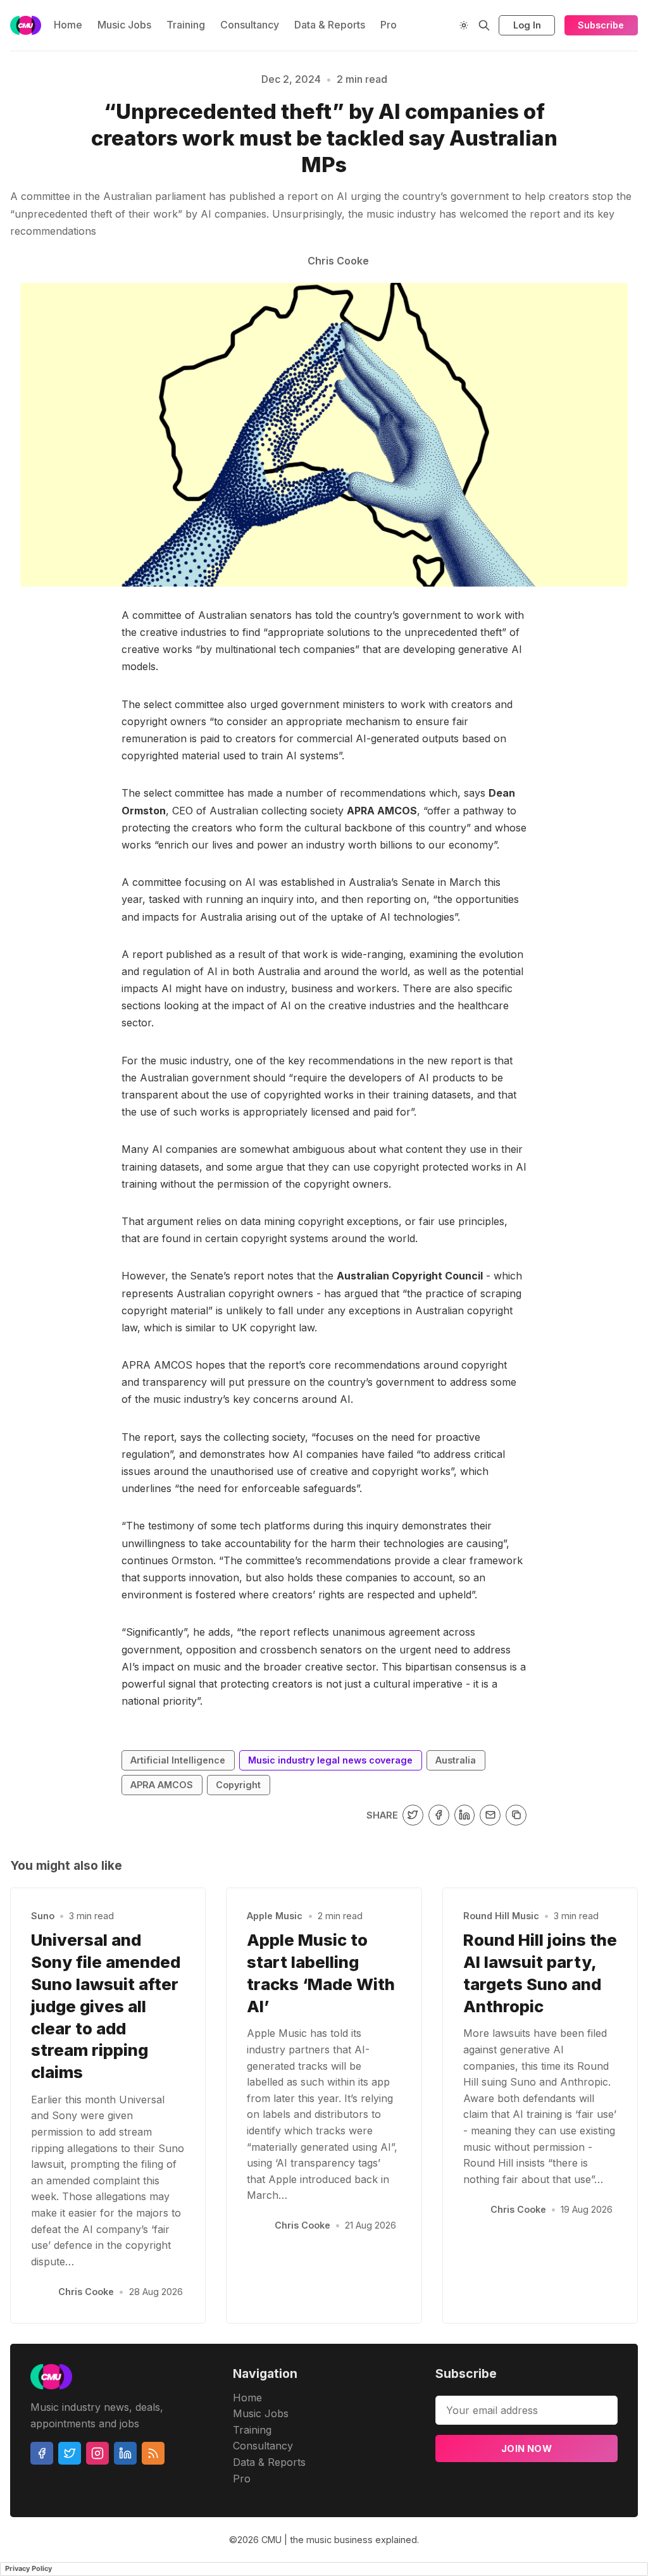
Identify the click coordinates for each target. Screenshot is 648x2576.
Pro (389, 25)
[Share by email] (490, 1815)
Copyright (238, 1785)
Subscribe (601, 25)
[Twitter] (70, 2453)
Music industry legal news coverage (330, 1760)
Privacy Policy (28, 2568)
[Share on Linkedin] (465, 1815)
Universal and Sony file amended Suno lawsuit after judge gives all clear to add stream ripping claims (106, 2006)
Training (186, 25)
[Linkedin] (125, 2453)
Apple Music (275, 1916)
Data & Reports (330, 25)
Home (68, 25)
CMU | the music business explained (339, 2540)
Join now (526, 2448)
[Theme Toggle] (464, 25)
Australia (456, 1760)
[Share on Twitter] (413, 1815)
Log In (527, 25)
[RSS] (153, 2453)
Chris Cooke (86, 2292)
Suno (43, 1916)
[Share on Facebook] (439, 1815)
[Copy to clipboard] (516, 1815)
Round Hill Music (501, 1916)
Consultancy (250, 25)
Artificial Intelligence (178, 1760)
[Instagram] (97, 2453)
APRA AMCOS (162, 1785)
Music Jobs (124, 25)
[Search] (484, 25)
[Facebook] (42, 2453)
